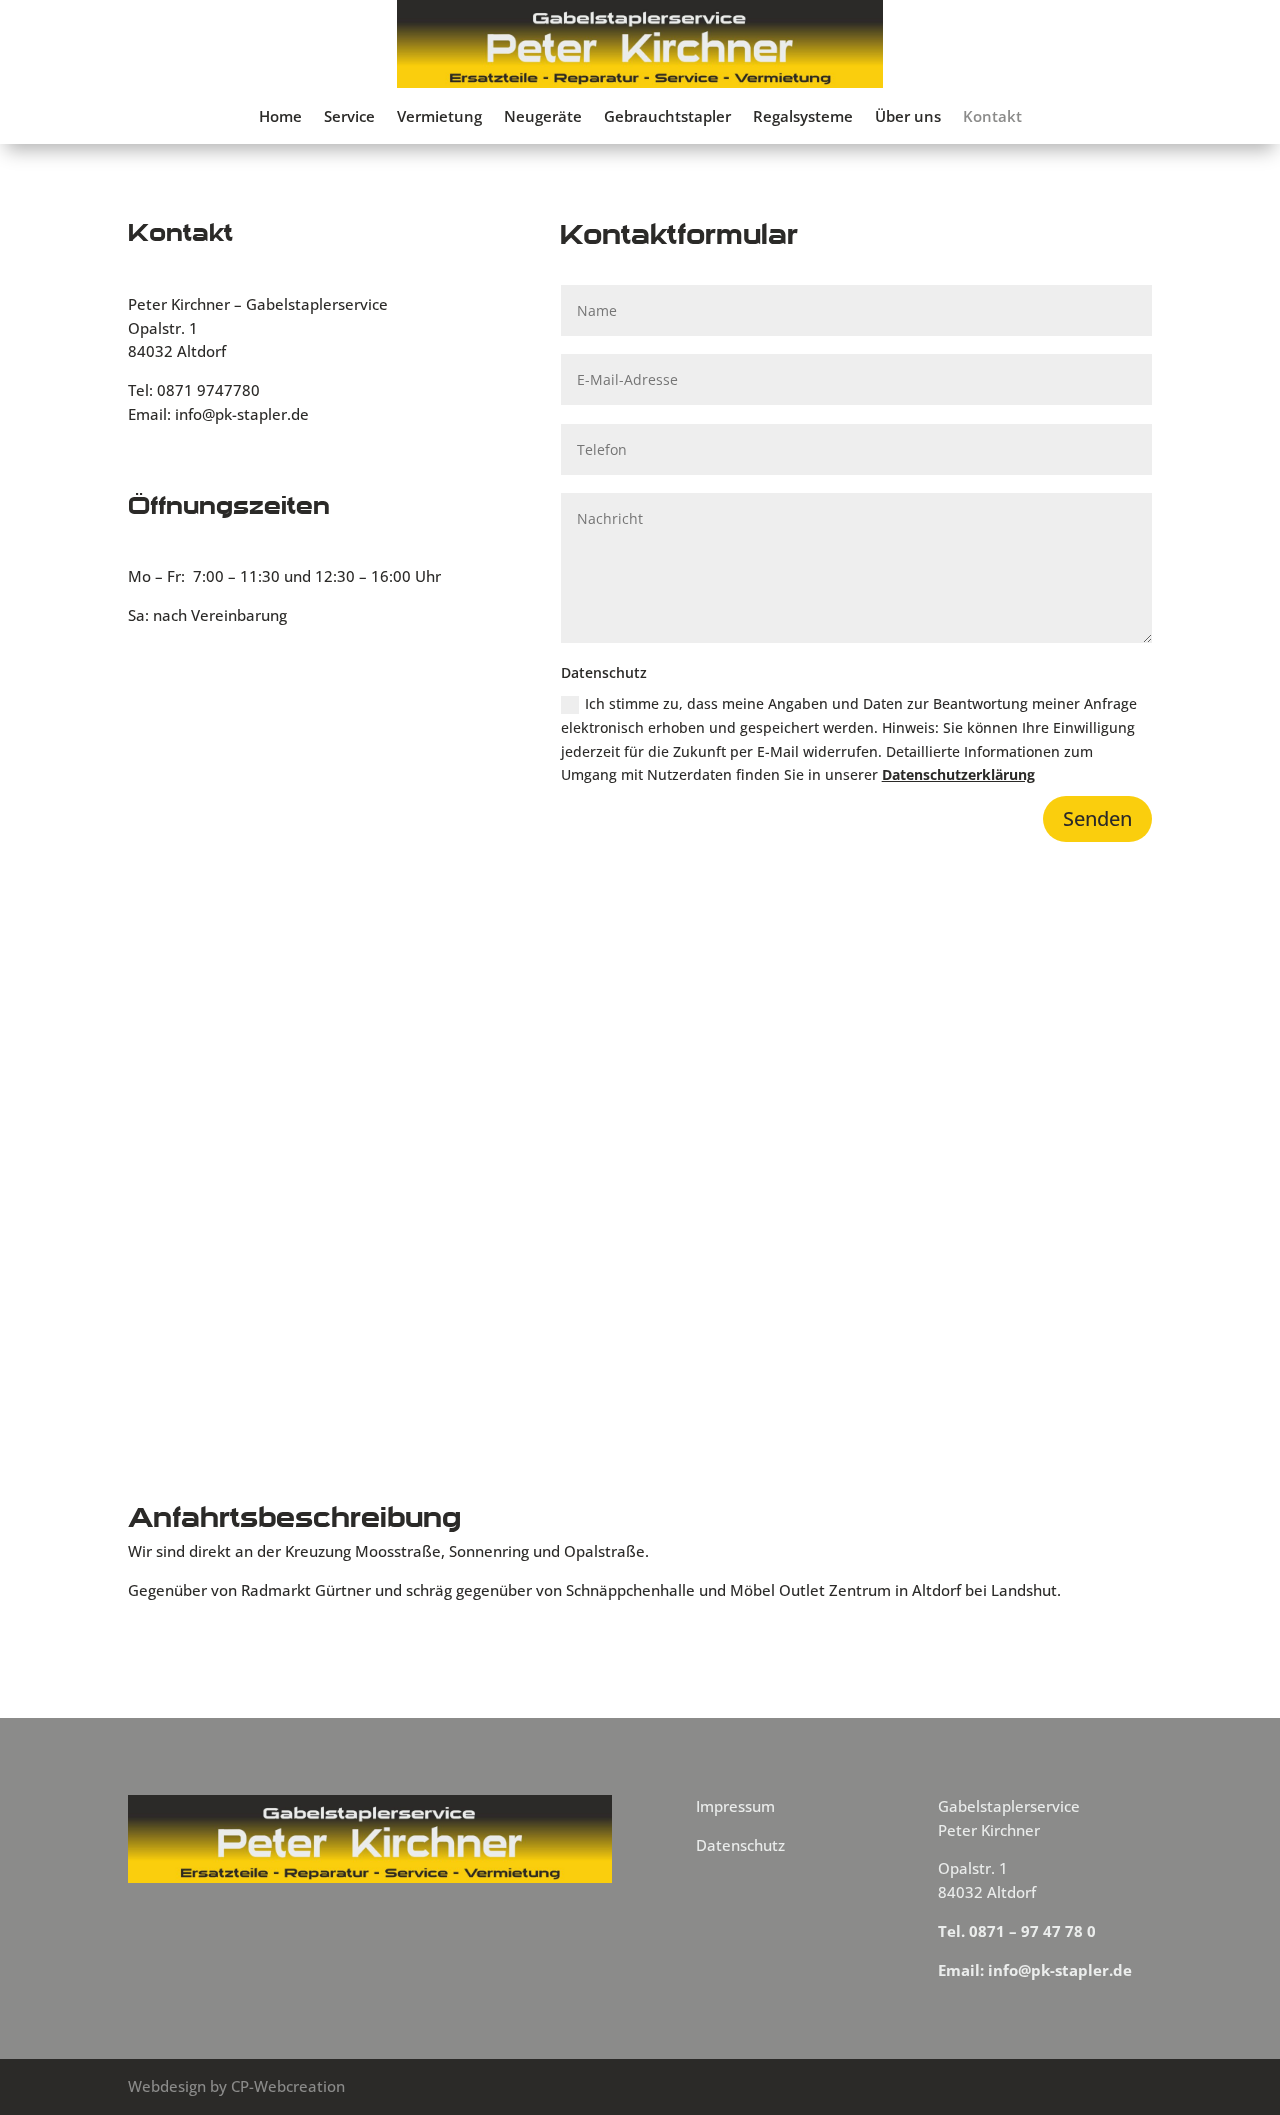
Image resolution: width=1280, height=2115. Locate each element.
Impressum (735, 1806)
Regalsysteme (803, 117)
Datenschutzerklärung (958, 774)
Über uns (908, 117)
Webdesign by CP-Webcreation (236, 2086)
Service (349, 117)
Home (280, 117)
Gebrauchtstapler (667, 117)
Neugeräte (543, 117)
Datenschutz (740, 1845)
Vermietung (439, 117)
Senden (1097, 818)
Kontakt (992, 117)
